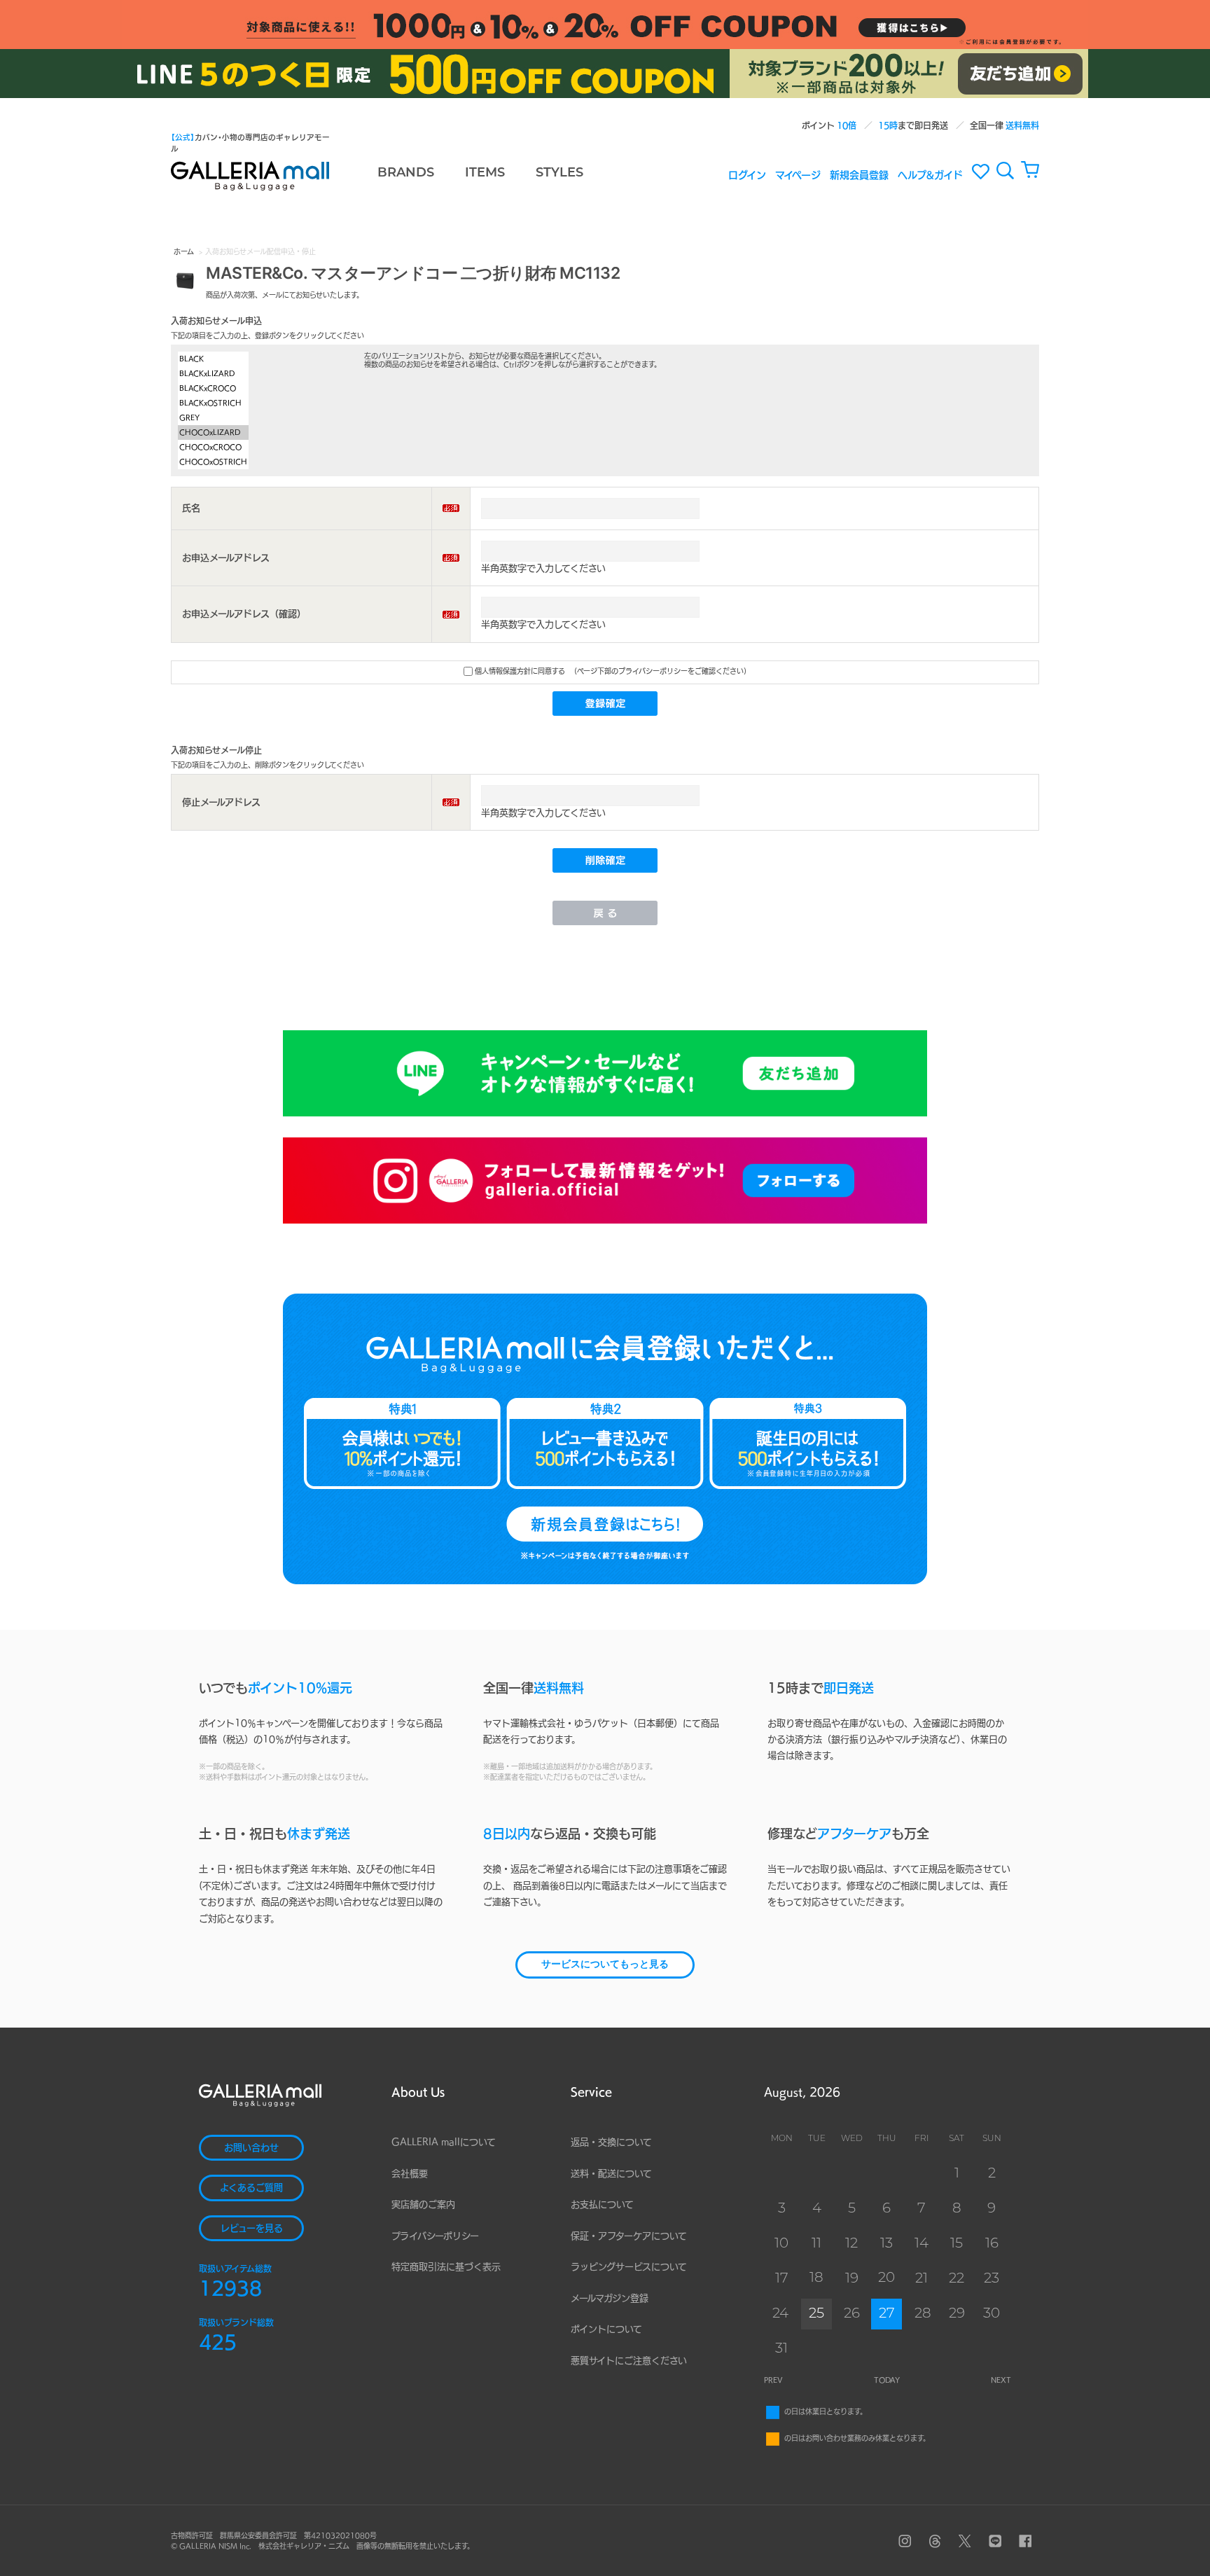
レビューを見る (252, 2228)
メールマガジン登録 (610, 2298)
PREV (773, 2380)
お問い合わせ (251, 2148)
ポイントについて (606, 2329)
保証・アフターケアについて (629, 2236)
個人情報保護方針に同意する (519, 671)
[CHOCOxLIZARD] (213, 432)
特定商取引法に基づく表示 (446, 2267)
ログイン (747, 174)
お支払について (602, 2204)
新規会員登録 (859, 174)
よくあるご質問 (251, 2188)
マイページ (798, 174)
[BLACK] (213, 359)
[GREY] (213, 418)
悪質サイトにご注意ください (629, 2361)
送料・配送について (611, 2174)
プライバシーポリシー (435, 2236)
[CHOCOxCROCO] (213, 447)
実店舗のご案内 (423, 2204)
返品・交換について (611, 2142)
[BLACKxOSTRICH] (213, 403)
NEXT (1001, 2380)
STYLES (559, 174)
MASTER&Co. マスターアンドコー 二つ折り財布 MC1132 (413, 272)
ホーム (184, 251)
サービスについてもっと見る (605, 1965)
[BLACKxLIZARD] (213, 374)
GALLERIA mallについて (444, 2142)
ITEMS (485, 174)
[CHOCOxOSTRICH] (213, 462)
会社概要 (410, 2174)
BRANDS (406, 174)
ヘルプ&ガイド (930, 174)
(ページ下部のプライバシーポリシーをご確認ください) (660, 671)
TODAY (887, 2380)
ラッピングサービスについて (629, 2267)
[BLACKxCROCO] (213, 388)
